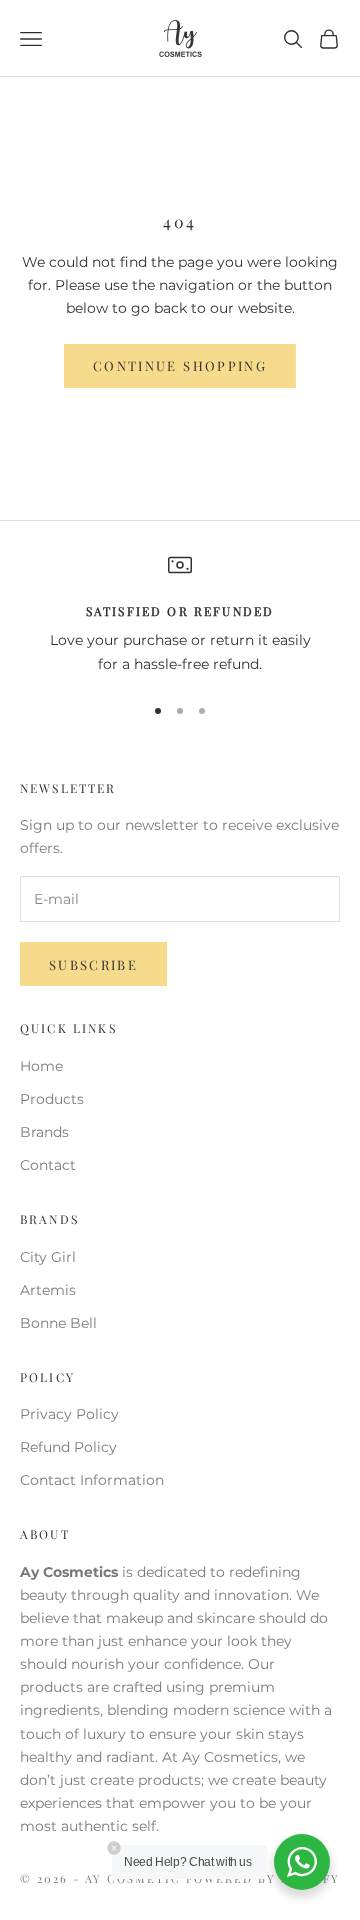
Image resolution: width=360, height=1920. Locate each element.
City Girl (48, 1257)
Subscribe (93, 964)
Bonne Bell (58, 1323)
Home (41, 1066)
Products (52, 1099)
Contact (48, 1165)
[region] (180, 614)
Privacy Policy (69, 1414)
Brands (44, 1132)
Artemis (48, 1290)
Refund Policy (68, 1447)
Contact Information (92, 1480)
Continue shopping (180, 365)
